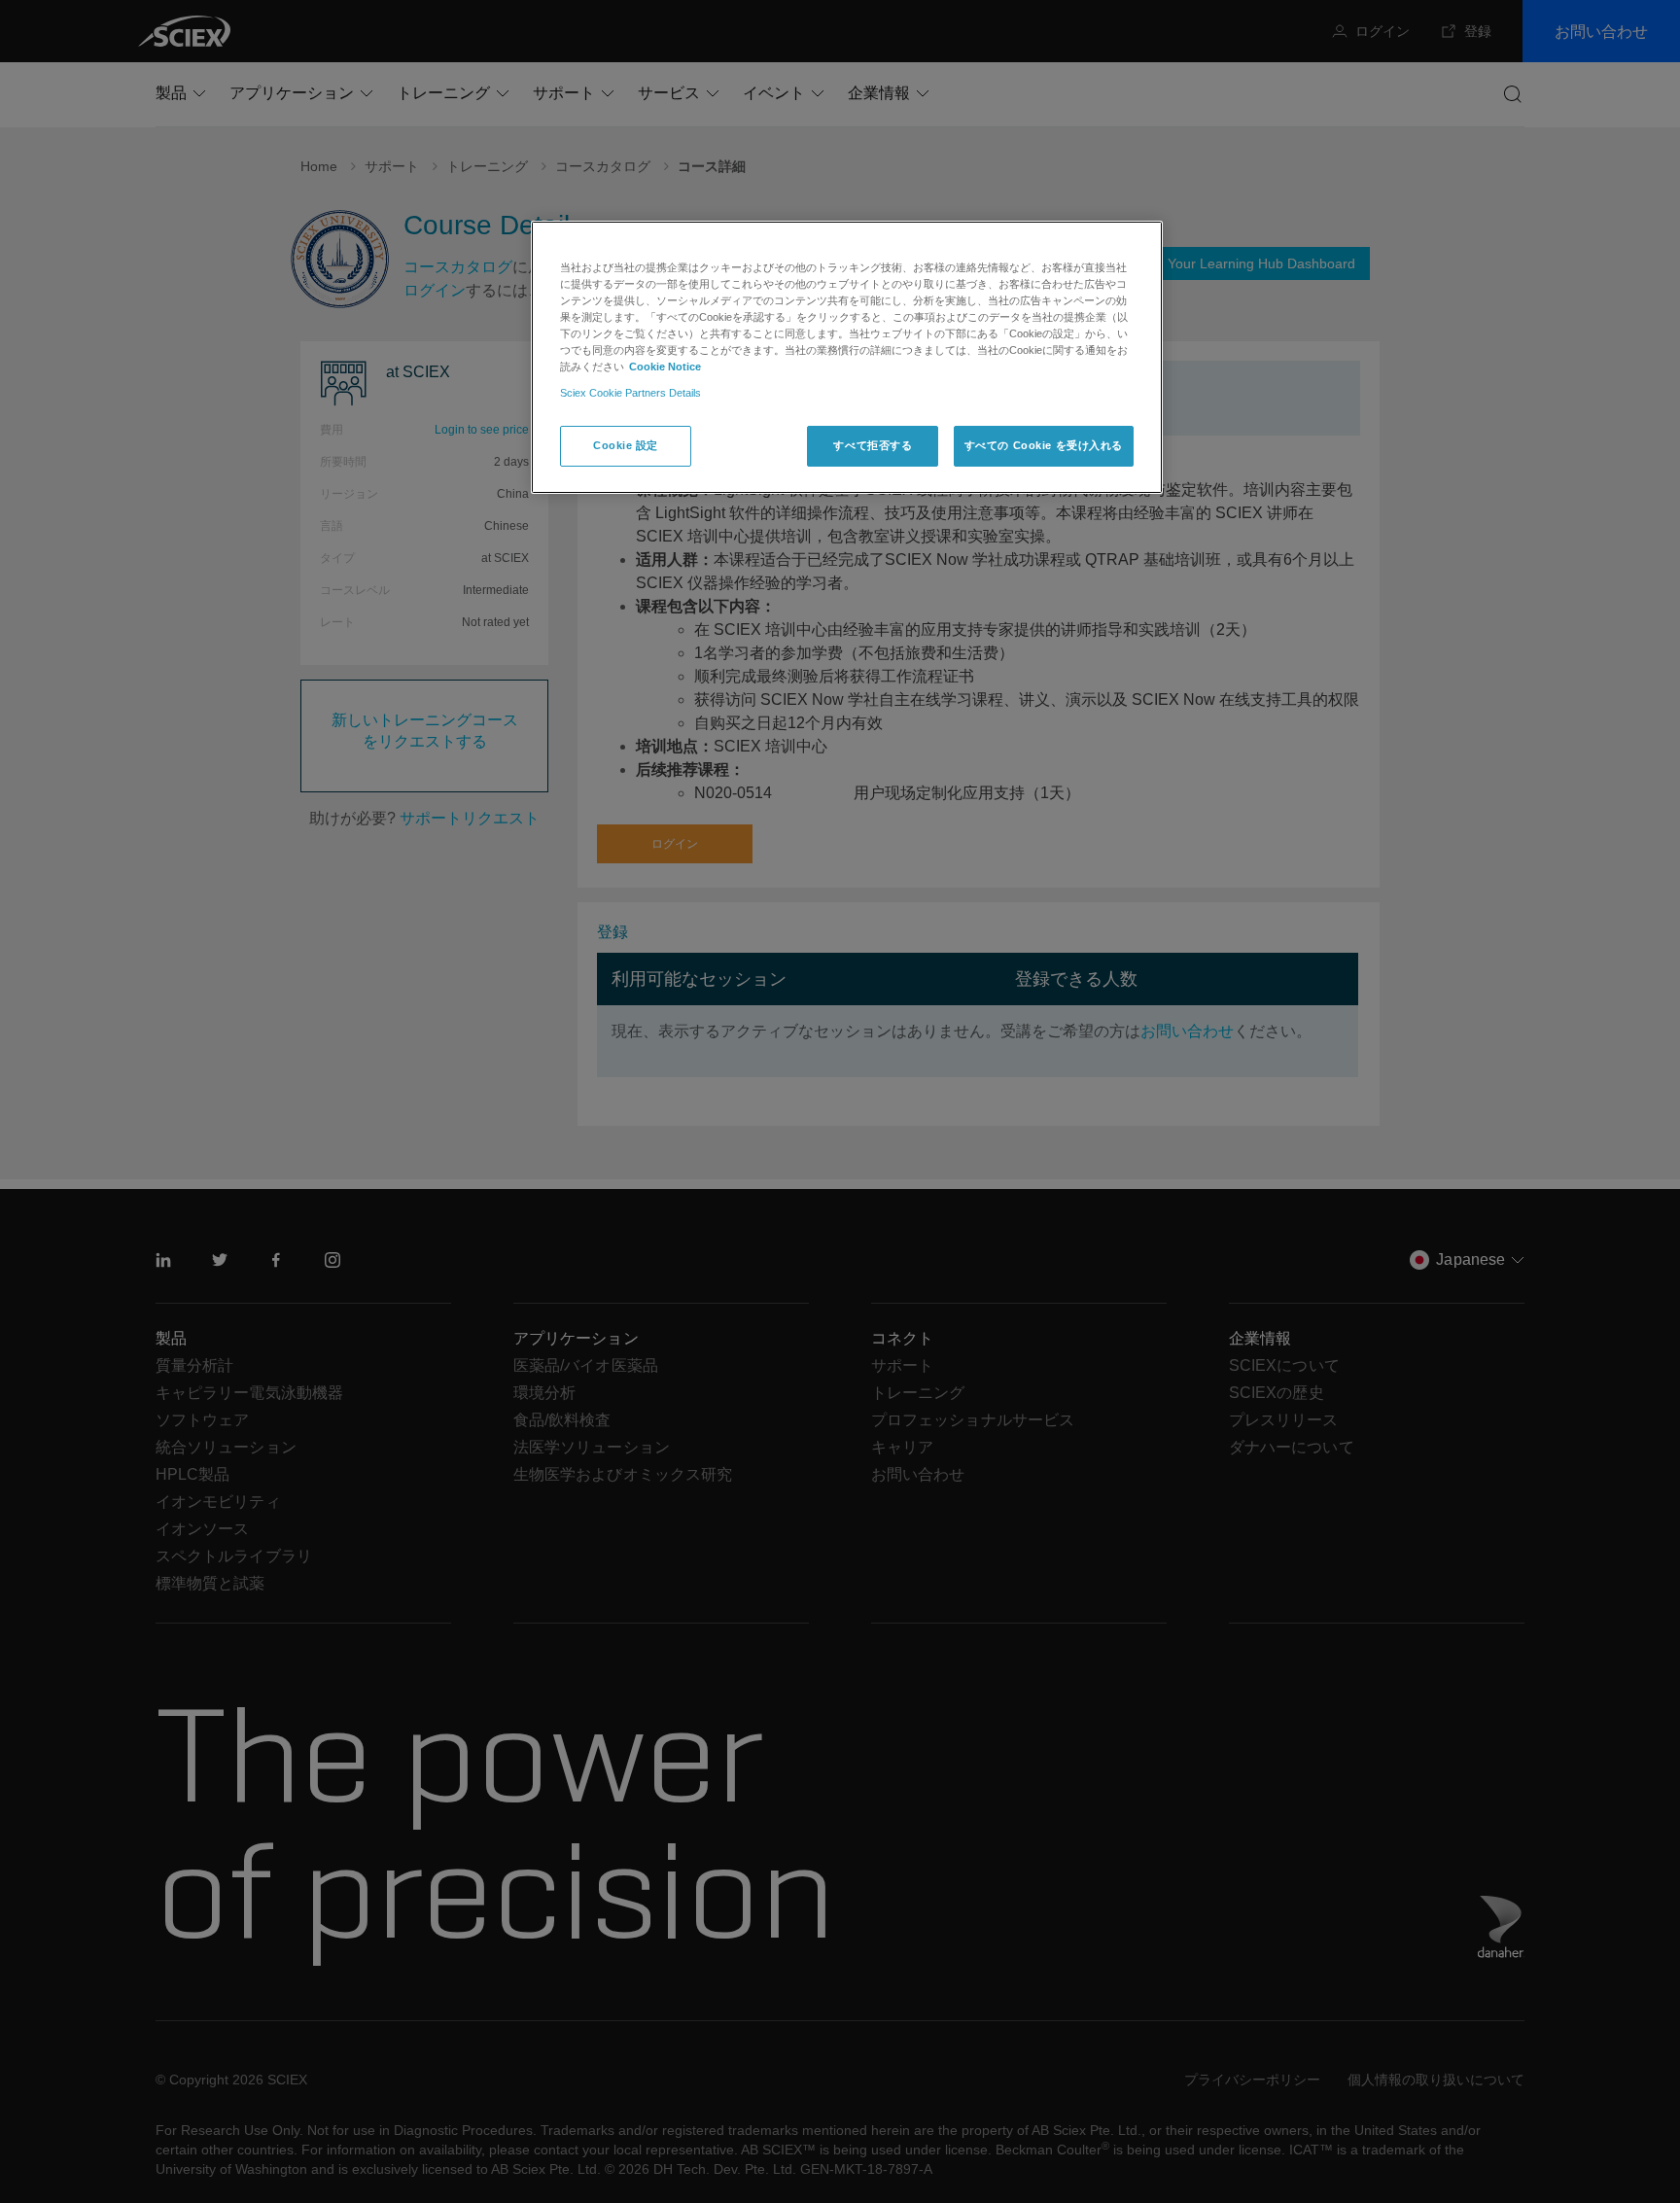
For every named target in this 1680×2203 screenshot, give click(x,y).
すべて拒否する (873, 445)
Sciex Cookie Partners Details (630, 393)
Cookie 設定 (626, 445)
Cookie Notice (665, 367)
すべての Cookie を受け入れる (1044, 445)
